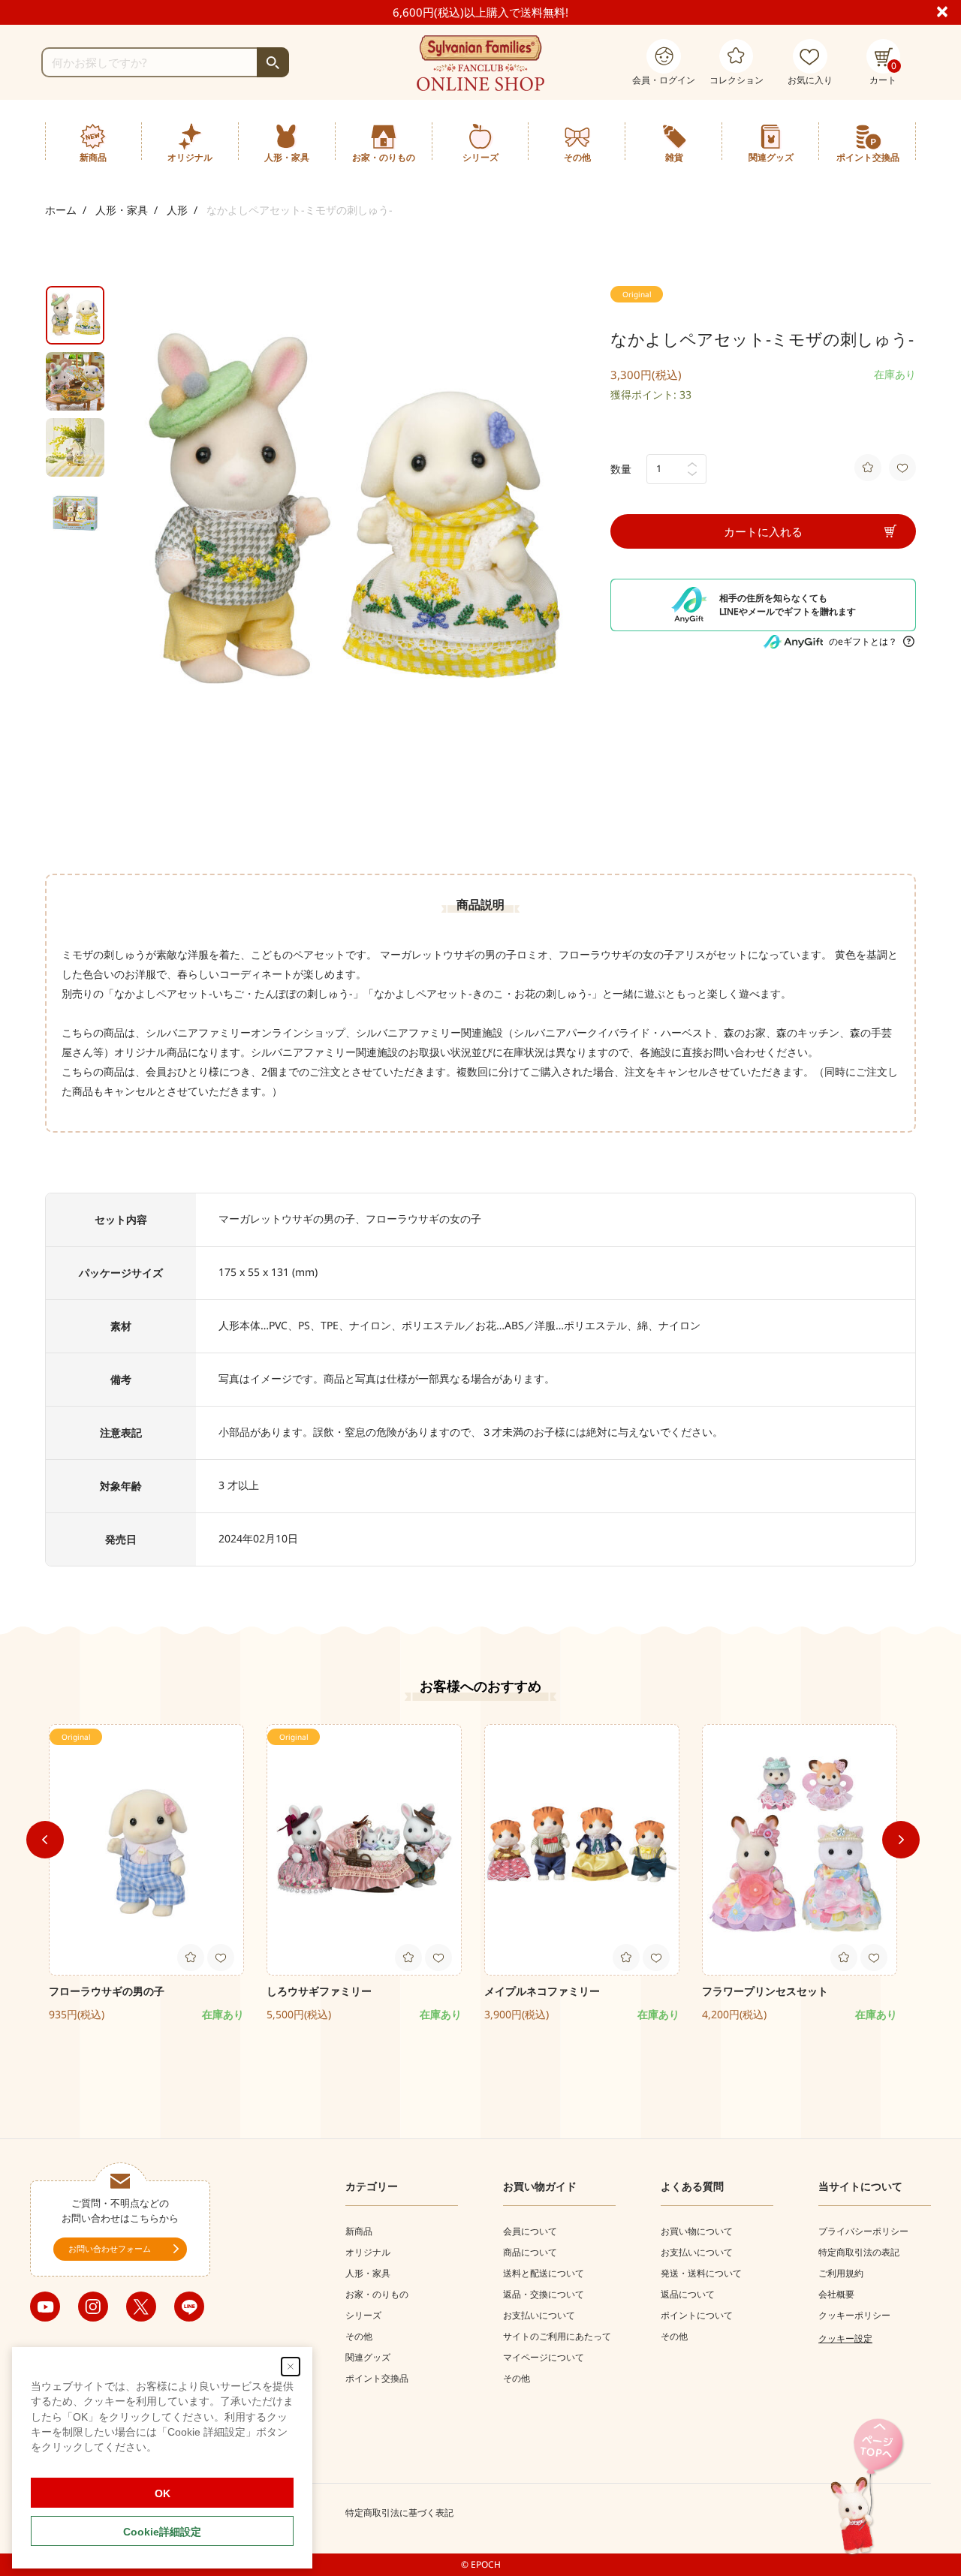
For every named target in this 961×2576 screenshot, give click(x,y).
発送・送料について (701, 2273)
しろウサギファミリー (319, 1991)
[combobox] (165, 62)
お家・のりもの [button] (384, 157)
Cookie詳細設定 (162, 2532)
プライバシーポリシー (863, 2231)
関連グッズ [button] (771, 157)
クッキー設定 (845, 2338)
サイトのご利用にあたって (557, 2336)
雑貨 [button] (674, 157)
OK (163, 2493)
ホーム (61, 210)
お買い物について (697, 2231)
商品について (530, 2252)
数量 (621, 469)
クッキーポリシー (854, 2315)
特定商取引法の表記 (859, 2252)
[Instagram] (93, 2307)
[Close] (949, 11)
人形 (177, 210)
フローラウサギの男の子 (107, 1991)
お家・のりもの (377, 2294)
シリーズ (363, 2315)
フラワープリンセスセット (765, 1991)
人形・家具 (122, 210)
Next (901, 1840)
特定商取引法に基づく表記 (399, 2513)
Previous (45, 1840)
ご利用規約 (841, 2273)
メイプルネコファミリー (542, 1991)
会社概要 (836, 2294)
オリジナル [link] (190, 157)
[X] (141, 2307)
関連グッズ (368, 2357)
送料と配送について (544, 2273)
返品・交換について (544, 2294)
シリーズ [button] (480, 157)
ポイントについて (697, 2315)
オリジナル (368, 2252)
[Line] (189, 2307)
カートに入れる (763, 531)
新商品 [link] (93, 157)
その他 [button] (577, 157)
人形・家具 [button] (287, 157)
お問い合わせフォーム (110, 2248)
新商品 (359, 2231)
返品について (688, 2294)
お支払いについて (539, 2315)
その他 (359, 2336)
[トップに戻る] (867, 2488)
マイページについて (544, 2357)
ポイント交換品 (868, 157)
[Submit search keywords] (273, 62)
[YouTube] (45, 2307)
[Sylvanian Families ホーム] (480, 63)
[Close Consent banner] (291, 2367)
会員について (530, 2231)
